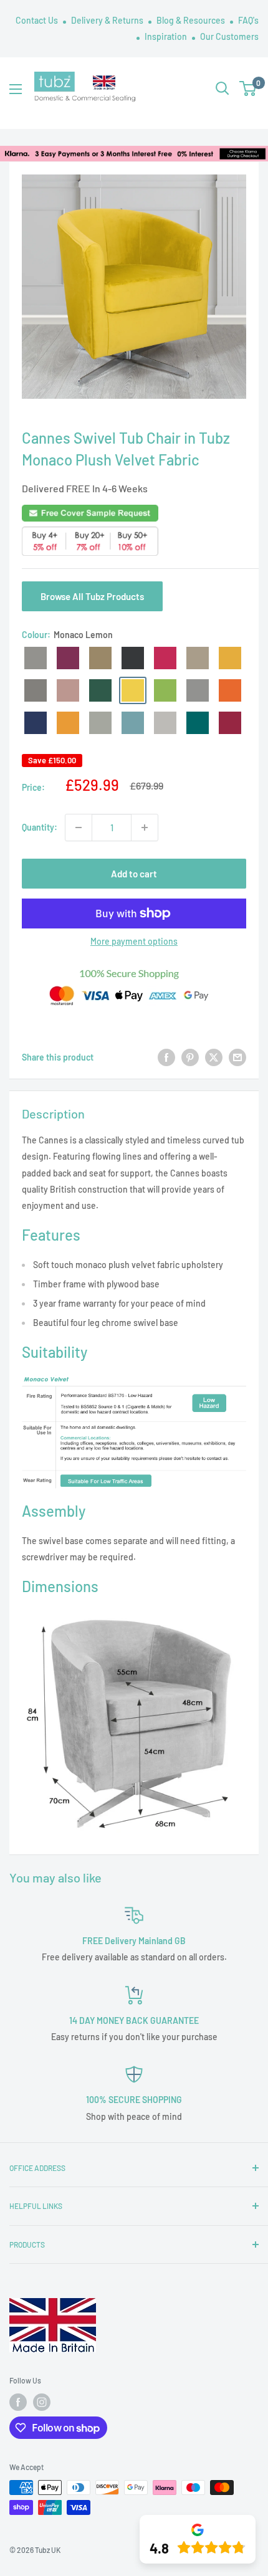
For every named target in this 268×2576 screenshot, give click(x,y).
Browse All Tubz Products (92, 596)
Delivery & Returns (108, 20)
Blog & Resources (192, 20)
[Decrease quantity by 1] (79, 828)
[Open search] (223, 88)
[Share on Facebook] (166, 1057)
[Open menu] (16, 89)
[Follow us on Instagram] (42, 2402)
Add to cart (134, 874)
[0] (248, 88)
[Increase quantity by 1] (145, 828)
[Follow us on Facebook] (18, 2402)
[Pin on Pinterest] (190, 1057)
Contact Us (38, 20)
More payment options (134, 941)
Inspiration (167, 36)
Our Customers (229, 36)
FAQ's (248, 20)
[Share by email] (237, 1057)
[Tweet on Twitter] (214, 1057)
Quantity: (40, 827)
